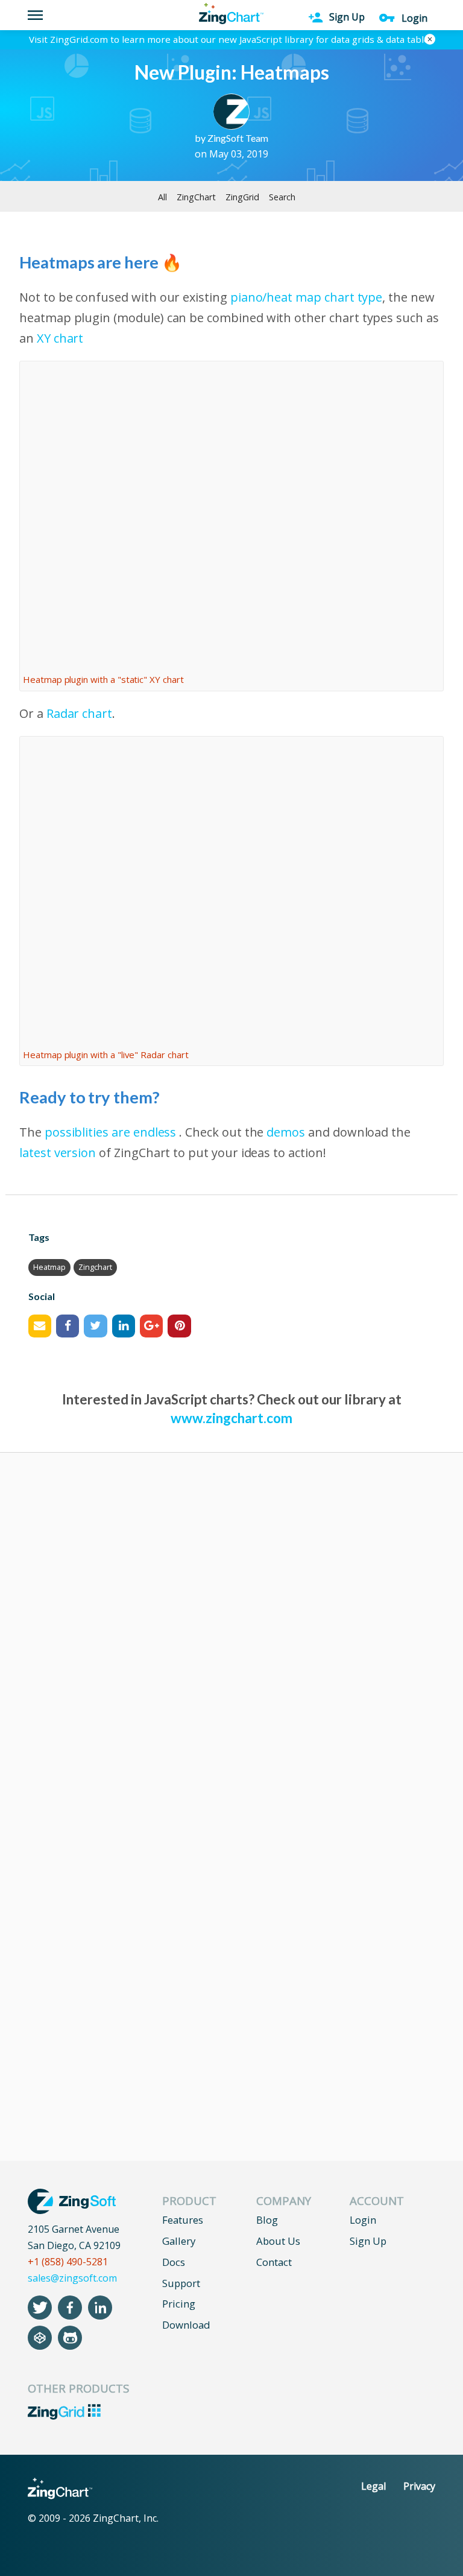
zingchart (95, 1267)
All (162, 197)
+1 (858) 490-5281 (68, 2262)
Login (363, 2220)
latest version (58, 1153)
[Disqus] (231, 1639)
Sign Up (368, 2241)
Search (282, 197)
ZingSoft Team (238, 138)
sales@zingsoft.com (72, 2278)
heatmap (49, 1267)
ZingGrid (242, 197)
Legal (373, 2486)
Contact (274, 2262)
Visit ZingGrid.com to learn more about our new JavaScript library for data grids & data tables (231, 39)
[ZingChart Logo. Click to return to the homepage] (231, 14)
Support (181, 2283)
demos (286, 1132)
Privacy (419, 2486)
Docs (174, 2262)
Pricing (179, 2304)
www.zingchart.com (231, 1418)
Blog (267, 2220)
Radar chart (79, 713)
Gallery (179, 2241)
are (121, 1132)
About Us (278, 2241)
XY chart (60, 338)
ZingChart (196, 197)
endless (155, 1132)
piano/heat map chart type (307, 297)
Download (186, 2325)
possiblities (77, 1132)
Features (183, 2220)
